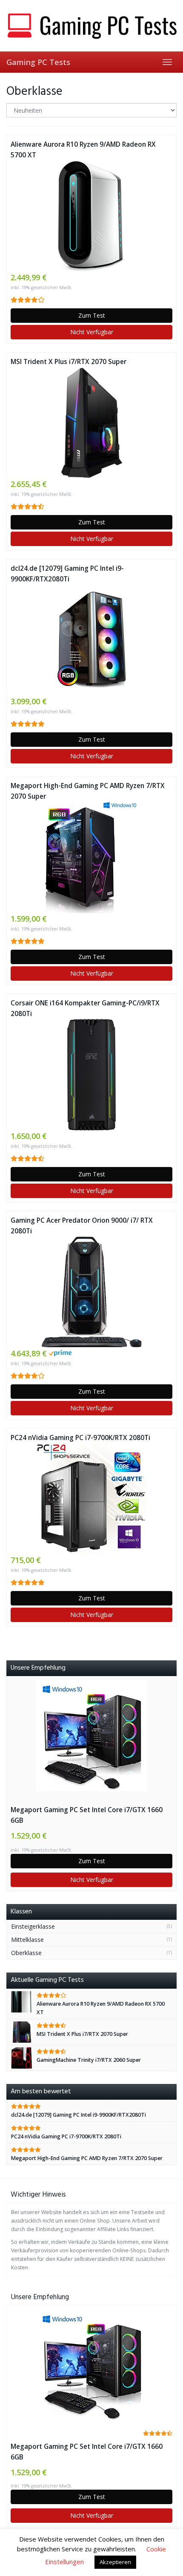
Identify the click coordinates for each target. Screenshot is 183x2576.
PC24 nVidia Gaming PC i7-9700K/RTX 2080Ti (80, 1438)
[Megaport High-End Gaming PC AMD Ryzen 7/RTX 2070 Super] (91, 857)
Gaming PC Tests (38, 62)
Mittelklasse (27, 1940)
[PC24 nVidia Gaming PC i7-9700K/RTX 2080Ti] (91, 1499)
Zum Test (92, 315)
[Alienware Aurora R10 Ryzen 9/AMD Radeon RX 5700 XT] (91, 216)
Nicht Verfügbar (92, 332)
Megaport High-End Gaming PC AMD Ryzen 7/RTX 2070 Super (88, 791)
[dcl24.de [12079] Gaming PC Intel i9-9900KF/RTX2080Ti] (91, 640)
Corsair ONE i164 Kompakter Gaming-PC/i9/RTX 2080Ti (85, 1008)
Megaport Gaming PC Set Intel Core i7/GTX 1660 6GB (87, 1815)
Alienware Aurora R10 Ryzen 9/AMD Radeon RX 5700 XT (83, 150)
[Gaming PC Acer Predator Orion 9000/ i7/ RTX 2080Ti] (91, 1292)
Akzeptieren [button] (115, 2562)
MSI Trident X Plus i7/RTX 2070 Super (69, 362)
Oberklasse (26, 1953)
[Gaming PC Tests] (91, 26)
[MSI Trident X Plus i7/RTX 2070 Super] (91, 423)
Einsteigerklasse (33, 1926)
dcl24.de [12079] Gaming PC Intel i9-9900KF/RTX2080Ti (67, 574)
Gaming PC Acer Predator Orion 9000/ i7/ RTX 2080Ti (82, 1226)
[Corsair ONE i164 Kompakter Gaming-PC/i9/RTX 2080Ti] (91, 1075)
